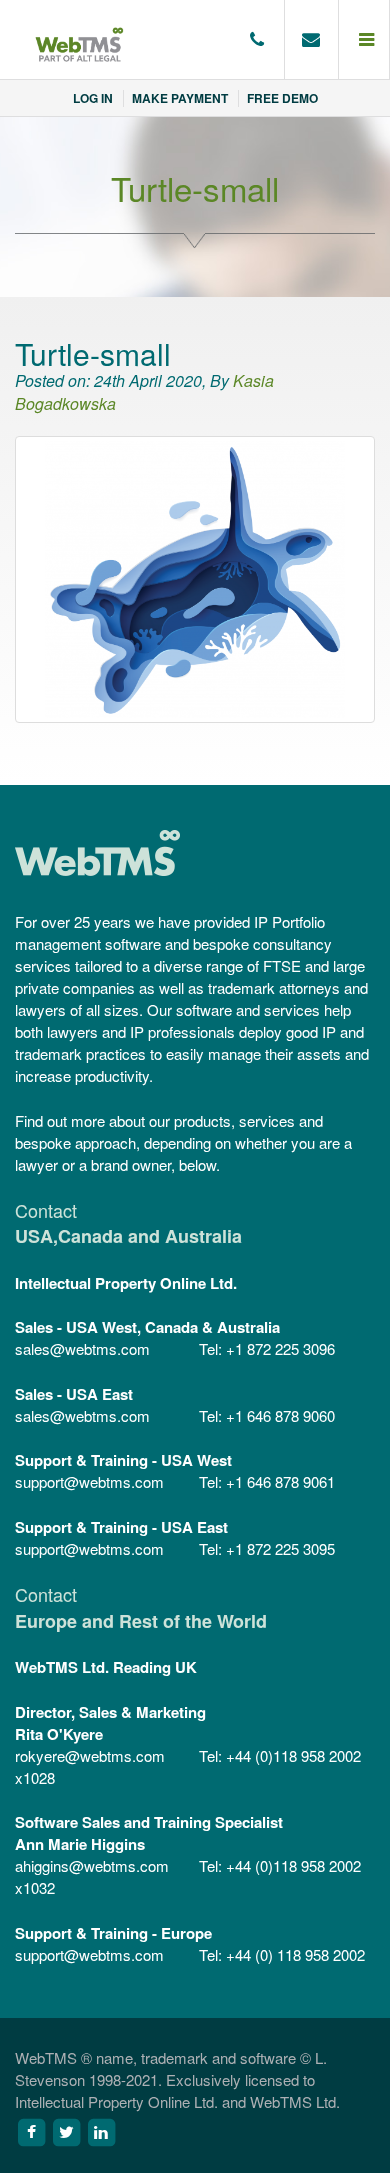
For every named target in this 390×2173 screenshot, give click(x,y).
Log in (93, 98)
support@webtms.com (89, 1481)
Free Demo (282, 98)
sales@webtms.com (82, 1348)
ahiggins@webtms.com (92, 1865)
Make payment (180, 98)
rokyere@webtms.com (90, 1755)
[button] (364, 40)
